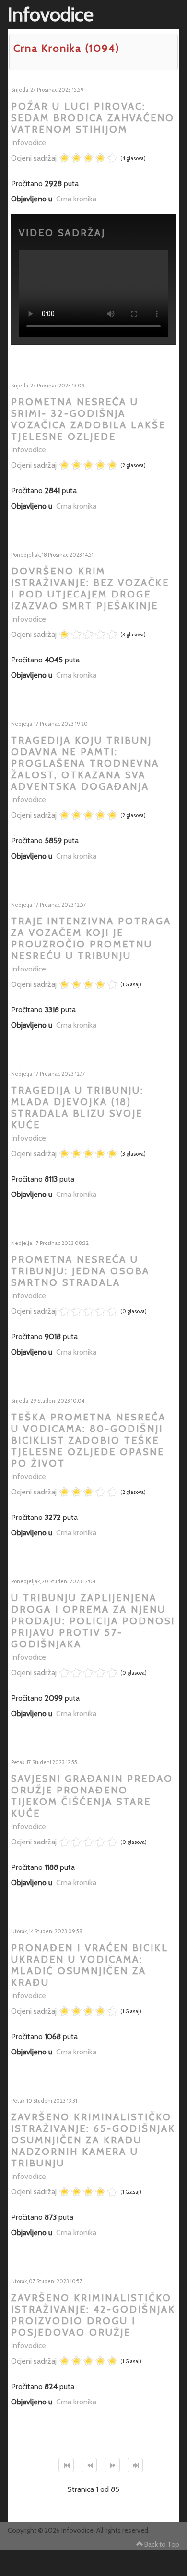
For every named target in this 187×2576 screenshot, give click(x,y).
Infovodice (29, 143)
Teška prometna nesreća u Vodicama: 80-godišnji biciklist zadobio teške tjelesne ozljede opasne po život (88, 1440)
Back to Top (162, 2544)
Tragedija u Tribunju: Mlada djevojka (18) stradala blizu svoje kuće (77, 1108)
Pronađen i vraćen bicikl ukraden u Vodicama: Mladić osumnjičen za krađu (90, 1965)
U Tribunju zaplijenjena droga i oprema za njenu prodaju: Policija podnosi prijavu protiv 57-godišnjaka (93, 1621)
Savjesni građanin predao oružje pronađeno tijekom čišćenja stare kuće (92, 1796)
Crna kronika (76, 199)
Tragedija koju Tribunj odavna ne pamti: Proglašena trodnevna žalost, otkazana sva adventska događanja (85, 763)
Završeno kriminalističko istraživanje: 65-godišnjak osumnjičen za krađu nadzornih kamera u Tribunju (93, 2140)
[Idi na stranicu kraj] (135, 2465)
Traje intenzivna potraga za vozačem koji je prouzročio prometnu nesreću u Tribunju (91, 938)
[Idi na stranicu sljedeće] (112, 2465)
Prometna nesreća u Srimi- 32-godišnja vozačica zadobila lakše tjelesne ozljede (88, 419)
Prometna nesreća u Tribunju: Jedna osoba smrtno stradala (80, 1271)
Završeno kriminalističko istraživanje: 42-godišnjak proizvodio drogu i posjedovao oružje (93, 2315)
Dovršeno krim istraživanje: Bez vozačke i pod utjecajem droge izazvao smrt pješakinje (90, 588)
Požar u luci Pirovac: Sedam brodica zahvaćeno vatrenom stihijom (93, 118)
